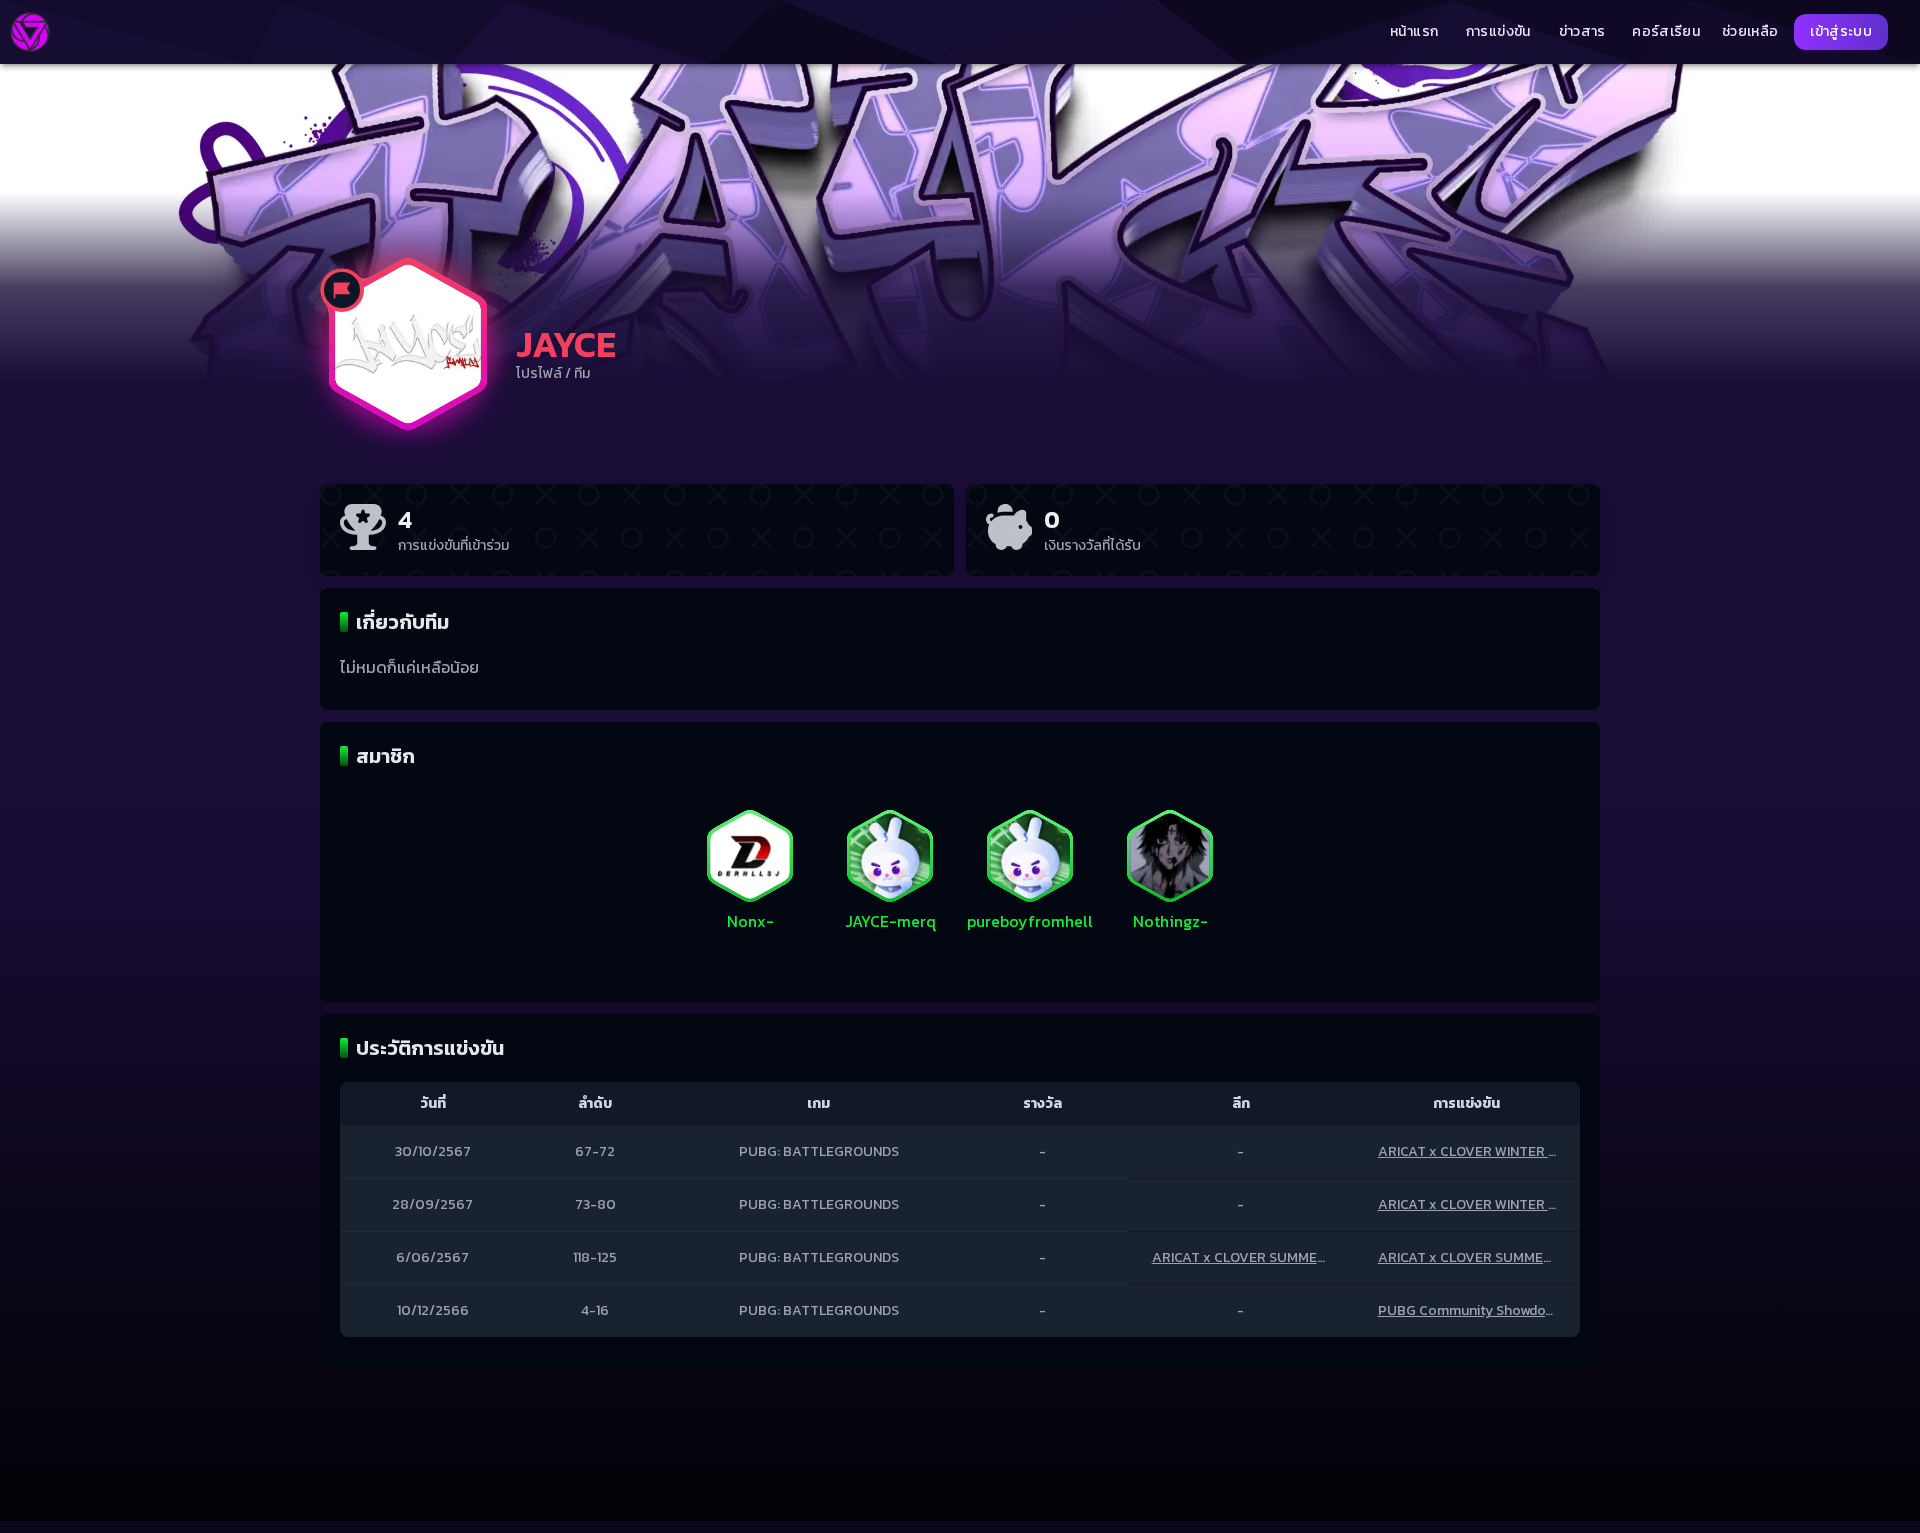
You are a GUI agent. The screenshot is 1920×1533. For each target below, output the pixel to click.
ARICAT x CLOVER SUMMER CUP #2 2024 (1284, 1257)
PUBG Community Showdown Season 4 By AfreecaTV (1547, 1310)
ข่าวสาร (1582, 32)
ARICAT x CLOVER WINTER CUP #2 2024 (1506, 1151)
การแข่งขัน (1498, 32)
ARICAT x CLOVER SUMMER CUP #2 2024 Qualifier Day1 (1553, 1257)
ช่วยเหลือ (1750, 32)
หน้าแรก (1414, 32)
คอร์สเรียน (1666, 32)
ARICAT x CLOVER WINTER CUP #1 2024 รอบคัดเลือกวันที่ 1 (1558, 1204)
